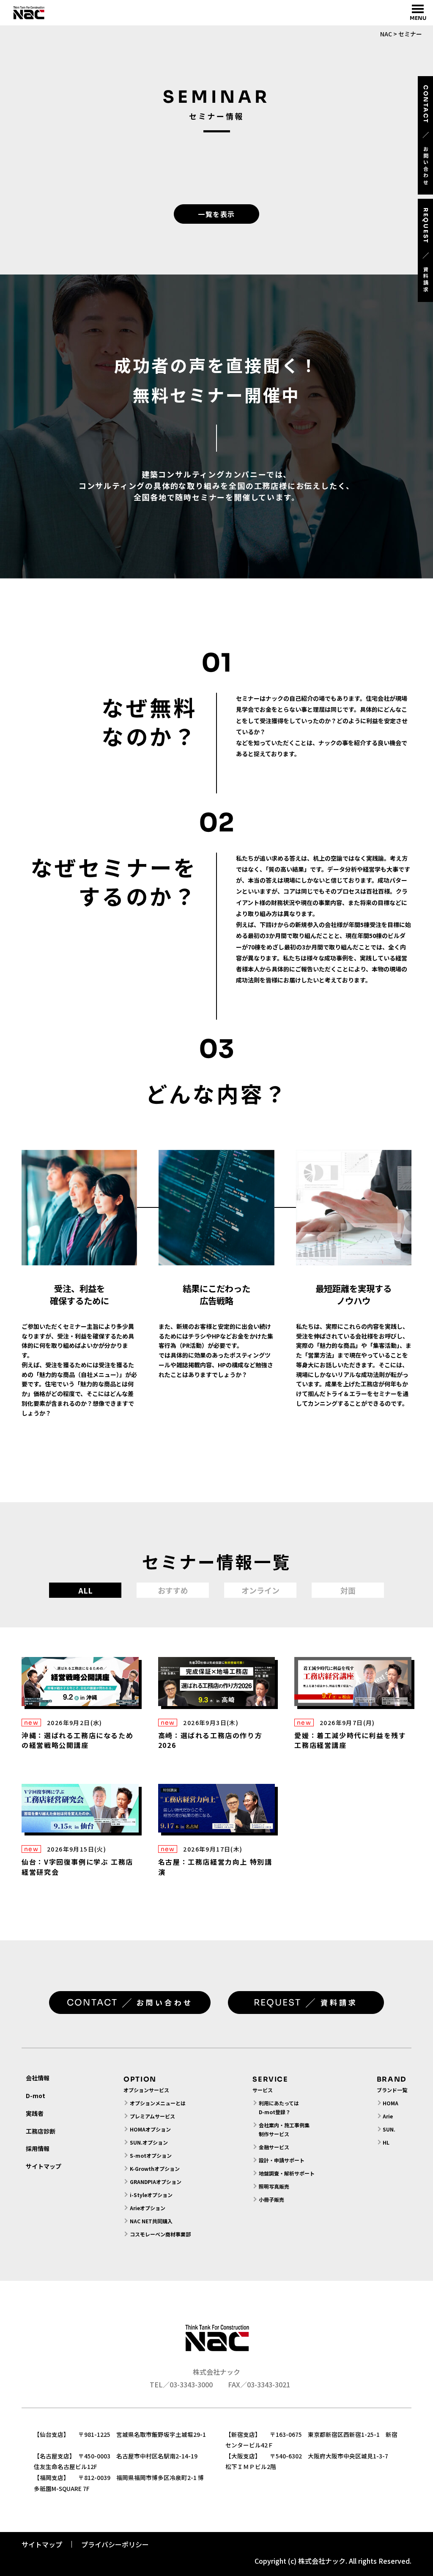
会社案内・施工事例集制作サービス (284, 2129)
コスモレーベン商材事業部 (160, 2234)
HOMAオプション (150, 2129)
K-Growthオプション (155, 2169)
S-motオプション (151, 2155)
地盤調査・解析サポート (286, 2173)
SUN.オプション (149, 2142)
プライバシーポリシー (115, 2544)
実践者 (35, 2113)
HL (386, 2142)
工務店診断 (41, 2131)
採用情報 (38, 2148)
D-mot (36, 2096)
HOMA (391, 2103)
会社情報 (38, 2078)
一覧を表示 (216, 214)
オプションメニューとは (158, 2103)
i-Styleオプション (151, 2195)
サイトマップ (44, 2166)
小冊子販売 (271, 2199)
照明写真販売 (274, 2186)
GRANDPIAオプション (156, 2182)
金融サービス (274, 2147)
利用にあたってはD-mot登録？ (279, 2107)
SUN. (389, 2129)
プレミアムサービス (152, 2116)
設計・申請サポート (282, 2160)
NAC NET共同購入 (151, 2221)
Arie (388, 2116)
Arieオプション (148, 2208)
